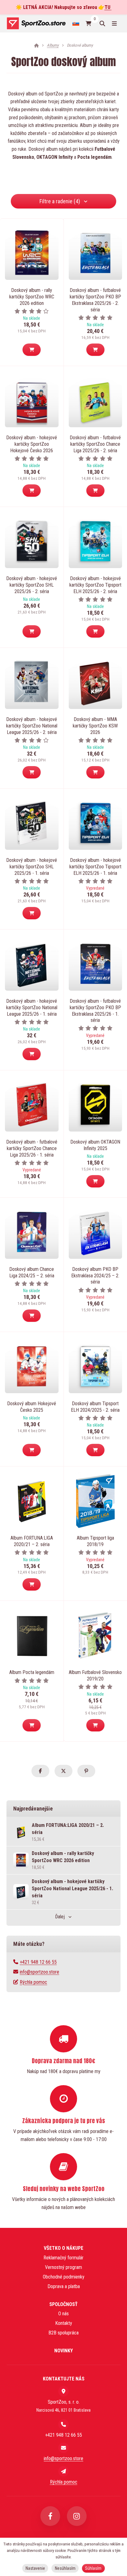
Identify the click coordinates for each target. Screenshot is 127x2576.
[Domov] (36, 23)
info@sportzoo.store (39, 1972)
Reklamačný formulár (63, 2258)
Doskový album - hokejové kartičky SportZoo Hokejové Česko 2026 (32, 444)
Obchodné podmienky (64, 2277)
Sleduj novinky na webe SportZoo (64, 2189)
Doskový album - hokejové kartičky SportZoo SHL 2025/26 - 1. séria (32, 867)
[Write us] (63, 2471)
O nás (63, 2314)
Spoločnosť (63, 2304)
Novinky (63, 2351)
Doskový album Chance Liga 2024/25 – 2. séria (32, 1272)
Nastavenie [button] (35, 2568)
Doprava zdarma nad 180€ (63, 2061)
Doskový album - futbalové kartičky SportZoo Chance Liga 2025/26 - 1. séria (32, 1148)
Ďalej (60, 1917)
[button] (32, 350)
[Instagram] (77, 2516)
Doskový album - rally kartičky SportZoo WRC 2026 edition (32, 297)
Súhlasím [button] (93, 2568)
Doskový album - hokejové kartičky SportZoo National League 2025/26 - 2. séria (32, 726)
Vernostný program (63, 2267)
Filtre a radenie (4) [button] (60, 201)
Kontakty (64, 2323)
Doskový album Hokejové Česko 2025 (32, 1407)
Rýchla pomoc (33, 1982)
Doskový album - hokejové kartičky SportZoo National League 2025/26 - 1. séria (32, 1008)
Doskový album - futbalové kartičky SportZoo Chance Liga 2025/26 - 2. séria (95, 444)
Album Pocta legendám (32, 1672)
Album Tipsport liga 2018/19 (95, 1541)
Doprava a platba (64, 2286)
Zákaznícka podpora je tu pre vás (64, 2121)
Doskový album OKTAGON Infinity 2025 (95, 1145)
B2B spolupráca (63, 2333)
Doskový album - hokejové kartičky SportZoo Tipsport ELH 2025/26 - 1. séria (95, 867)
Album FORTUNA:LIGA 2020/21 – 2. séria (32, 1541)
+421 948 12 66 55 (38, 1962)
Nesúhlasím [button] (65, 2568)
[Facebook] (50, 2516)
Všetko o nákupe (63, 2248)
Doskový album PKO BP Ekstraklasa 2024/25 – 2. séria (95, 1276)
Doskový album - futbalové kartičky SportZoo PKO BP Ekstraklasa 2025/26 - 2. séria (95, 300)
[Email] (63, 2448)
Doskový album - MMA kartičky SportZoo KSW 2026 (95, 726)
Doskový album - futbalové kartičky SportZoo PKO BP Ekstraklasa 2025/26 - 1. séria (95, 1011)
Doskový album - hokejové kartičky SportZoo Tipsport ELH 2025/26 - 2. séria (95, 585)
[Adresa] (63, 2391)
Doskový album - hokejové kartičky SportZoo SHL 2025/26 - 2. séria (32, 585)
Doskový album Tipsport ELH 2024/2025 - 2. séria (95, 1407)
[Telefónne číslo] (63, 2424)
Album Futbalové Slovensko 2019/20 (95, 1676)
